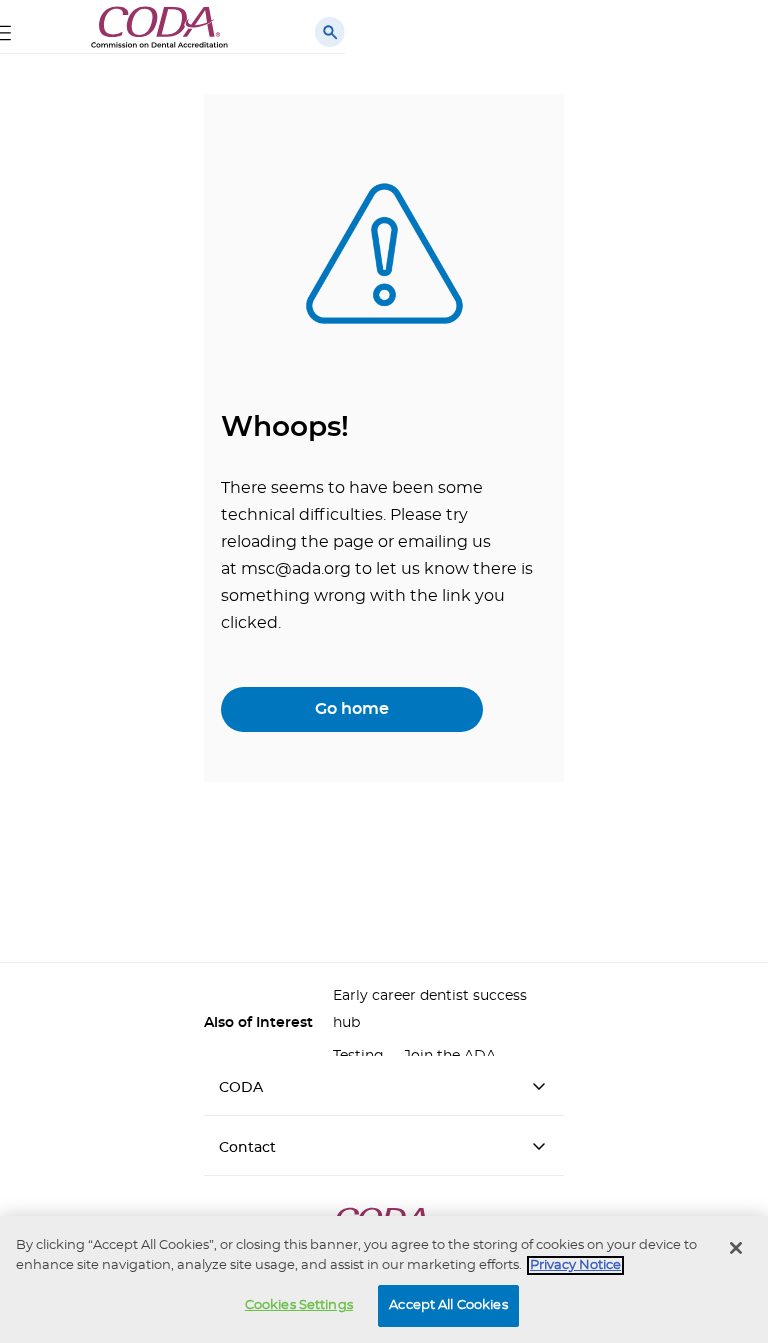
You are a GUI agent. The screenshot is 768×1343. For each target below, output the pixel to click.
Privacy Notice (575, 1265)
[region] (384, 1279)
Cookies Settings (299, 1305)
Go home (352, 709)
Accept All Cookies (448, 1305)
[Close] (736, 1248)
